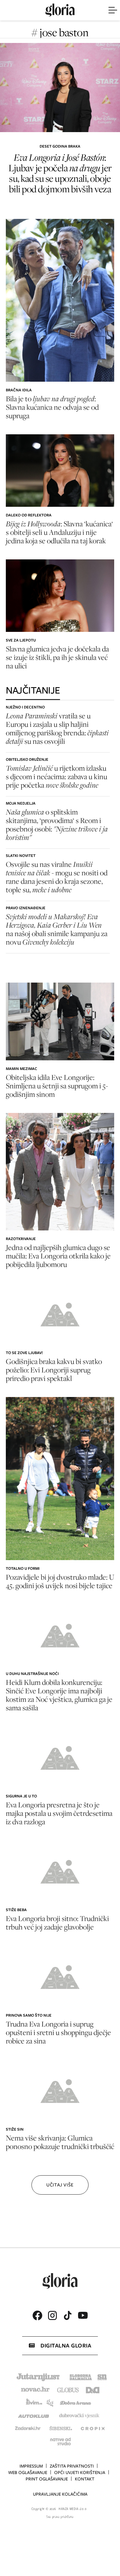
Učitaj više (60, 2185)
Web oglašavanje (28, 2473)
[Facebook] (37, 2315)
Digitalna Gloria (66, 2346)
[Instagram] (52, 2315)
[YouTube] (83, 2315)
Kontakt (85, 2479)
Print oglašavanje (47, 2479)
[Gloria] (60, 10)
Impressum (31, 2466)
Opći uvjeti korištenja (80, 2473)
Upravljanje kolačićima (60, 2494)
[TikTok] (68, 2315)
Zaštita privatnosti (72, 2466)
